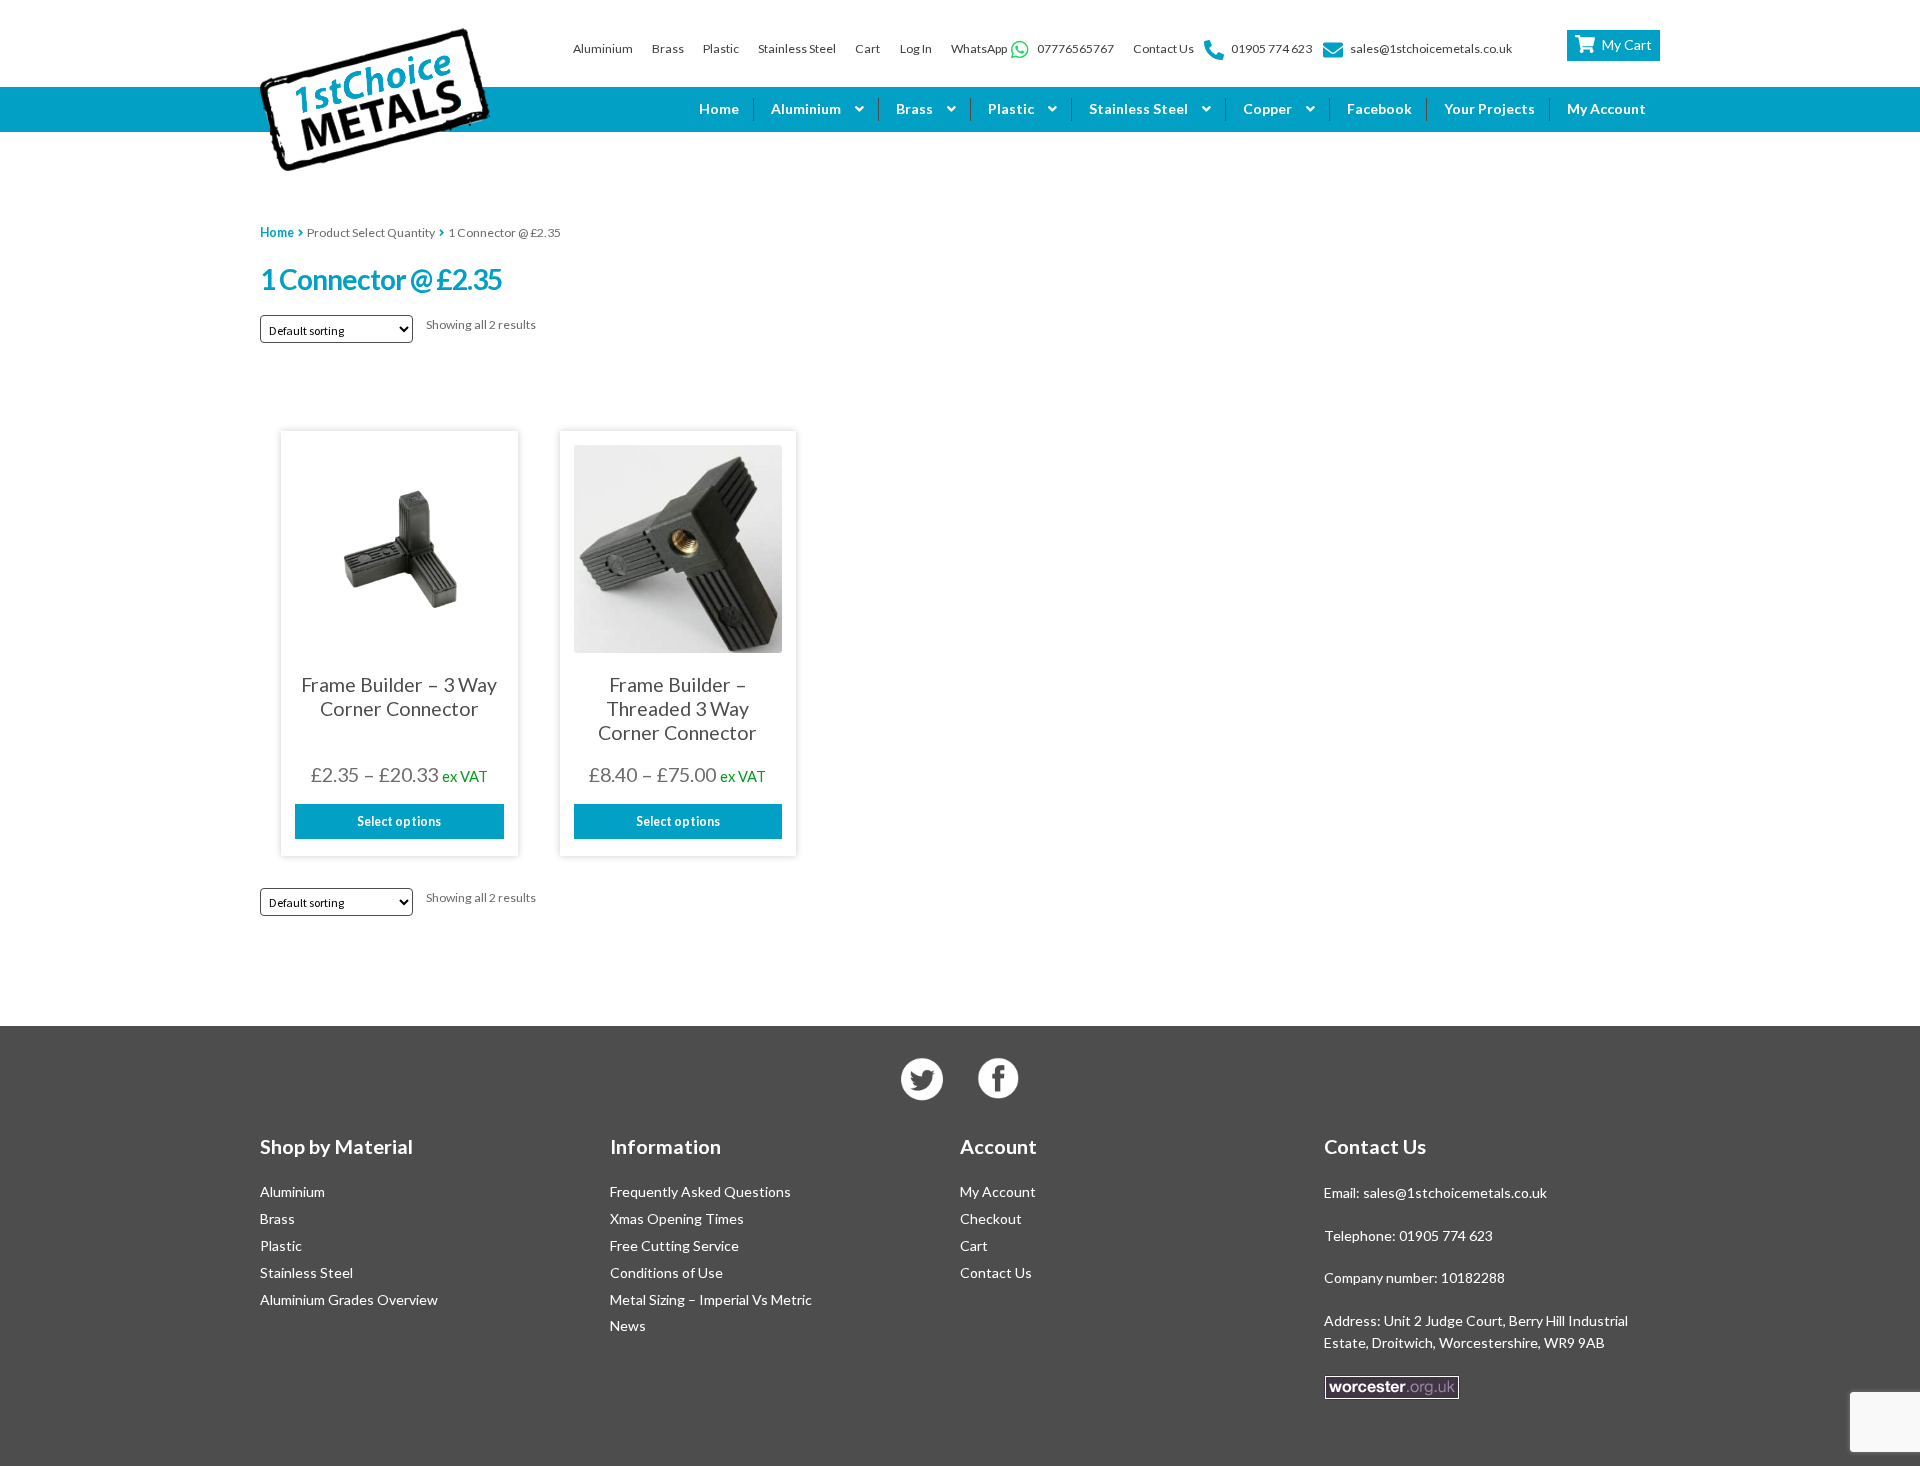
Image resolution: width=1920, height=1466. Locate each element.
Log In (916, 48)
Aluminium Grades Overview (349, 1299)
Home (719, 108)
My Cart (1627, 44)
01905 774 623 (1271, 48)
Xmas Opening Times (677, 1218)
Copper (1267, 108)
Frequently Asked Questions (700, 1191)
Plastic (721, 48)
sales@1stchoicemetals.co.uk (1431, 48)
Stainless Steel (797, 48)
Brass (668, 48)
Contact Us (1163, 48)
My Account (1606, 108)
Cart (867, 48)
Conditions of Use (666, 1272)
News (628, 1325)
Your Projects (1489, 108)
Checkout (991, 1218)
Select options (399, 821)
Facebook (1379, 108)
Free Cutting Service (674, 1245)
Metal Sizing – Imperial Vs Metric (711, 1299)
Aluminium (603, 48)
